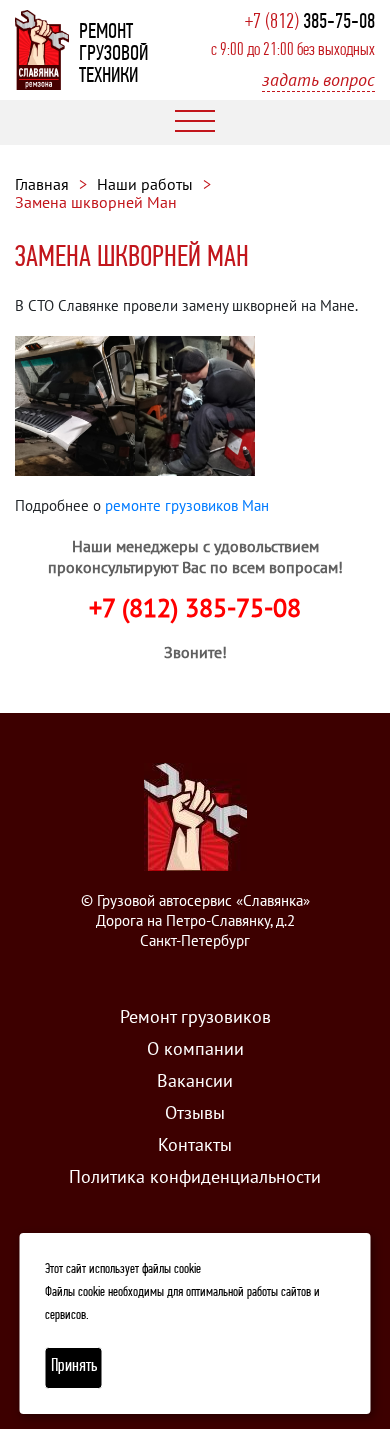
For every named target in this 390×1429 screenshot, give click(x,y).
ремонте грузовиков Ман (187, 505)
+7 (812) (310, 22)
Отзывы (195, 1112)
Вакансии (195, 1080)
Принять (74, 1367)
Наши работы (145, 184)
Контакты (195, 1144)
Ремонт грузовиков (195, 1016)
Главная (42, 184)
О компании (195, 1048)
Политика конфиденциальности (195, 1176)
